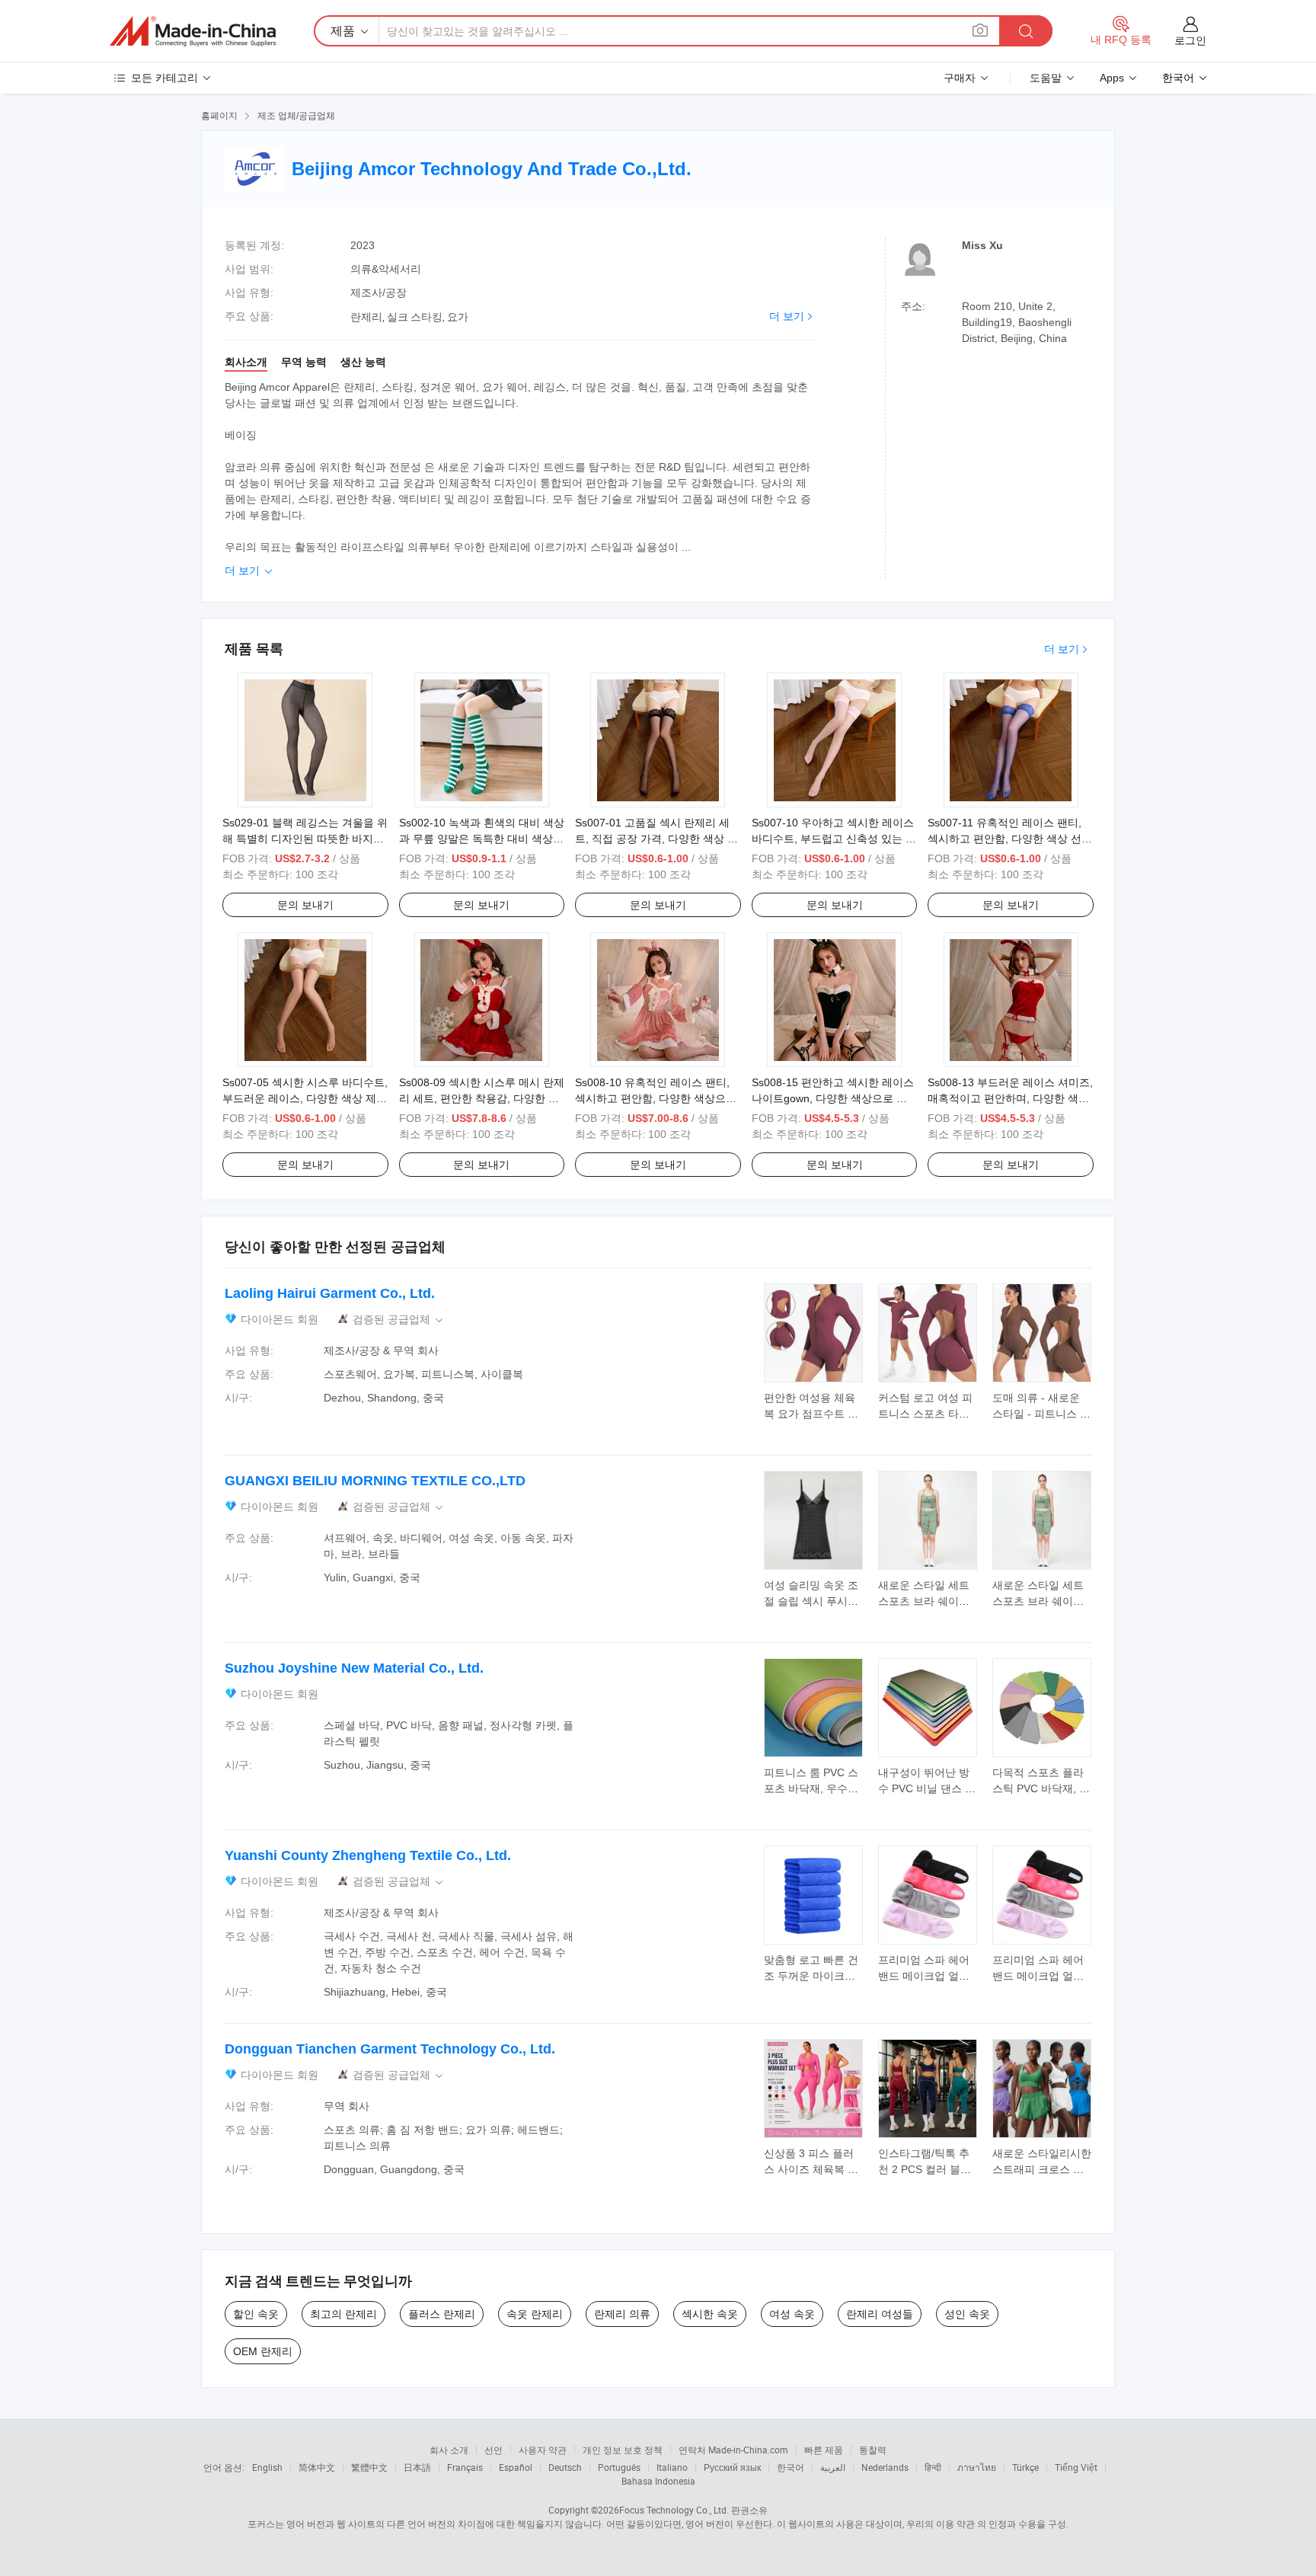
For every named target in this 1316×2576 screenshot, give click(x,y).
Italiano (672, 2467)
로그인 (1190, 40)
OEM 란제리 (263, 2351)
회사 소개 (449, 2450)
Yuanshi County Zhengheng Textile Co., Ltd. (368, 1855)
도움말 (1046, 78)
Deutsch (565, 2467)
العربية (833, 2467)
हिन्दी (933, 2467)
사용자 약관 (543, 2450)
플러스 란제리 (442, 2314)
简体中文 (317, 2467)
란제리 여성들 (880, 2314)
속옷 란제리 (535, 2314)
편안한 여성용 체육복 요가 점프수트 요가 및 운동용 (811, 1414)
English (267, 2467)
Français (465, 2467)
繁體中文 (369, 2467)
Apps (1112, 78)
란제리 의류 (622, 2314)
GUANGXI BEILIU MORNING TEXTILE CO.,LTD (375, 1481)
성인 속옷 (967, 2314)
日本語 (417, 2467)
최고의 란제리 (343, 2314)
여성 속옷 (792, 2314)
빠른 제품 (824, 2450)
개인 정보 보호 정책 (623, 2450)
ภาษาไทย (977, 2467)
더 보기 (787, 316)
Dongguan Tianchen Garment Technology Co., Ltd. (390, 2049)
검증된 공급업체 (399, 1320)
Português (619, 2467)
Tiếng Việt (1076, 2467)
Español (516, 2467)
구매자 (960, 78)
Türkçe (1025, 2467)
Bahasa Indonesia (658, 2481)
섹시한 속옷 (710, 2314)
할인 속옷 (256, 2314)
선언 (493, 2450)
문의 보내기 (305, 905)
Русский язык (732, 2467)
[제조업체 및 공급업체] (193, 31)
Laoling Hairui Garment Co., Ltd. (330, 1293)
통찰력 (873, 2450)
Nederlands (885, 2467)
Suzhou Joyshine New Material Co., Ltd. (354, 1668)
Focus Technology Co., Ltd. (674, 2510)
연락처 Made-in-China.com (733, 2450)
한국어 (791, 2467)
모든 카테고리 (164, 78)
